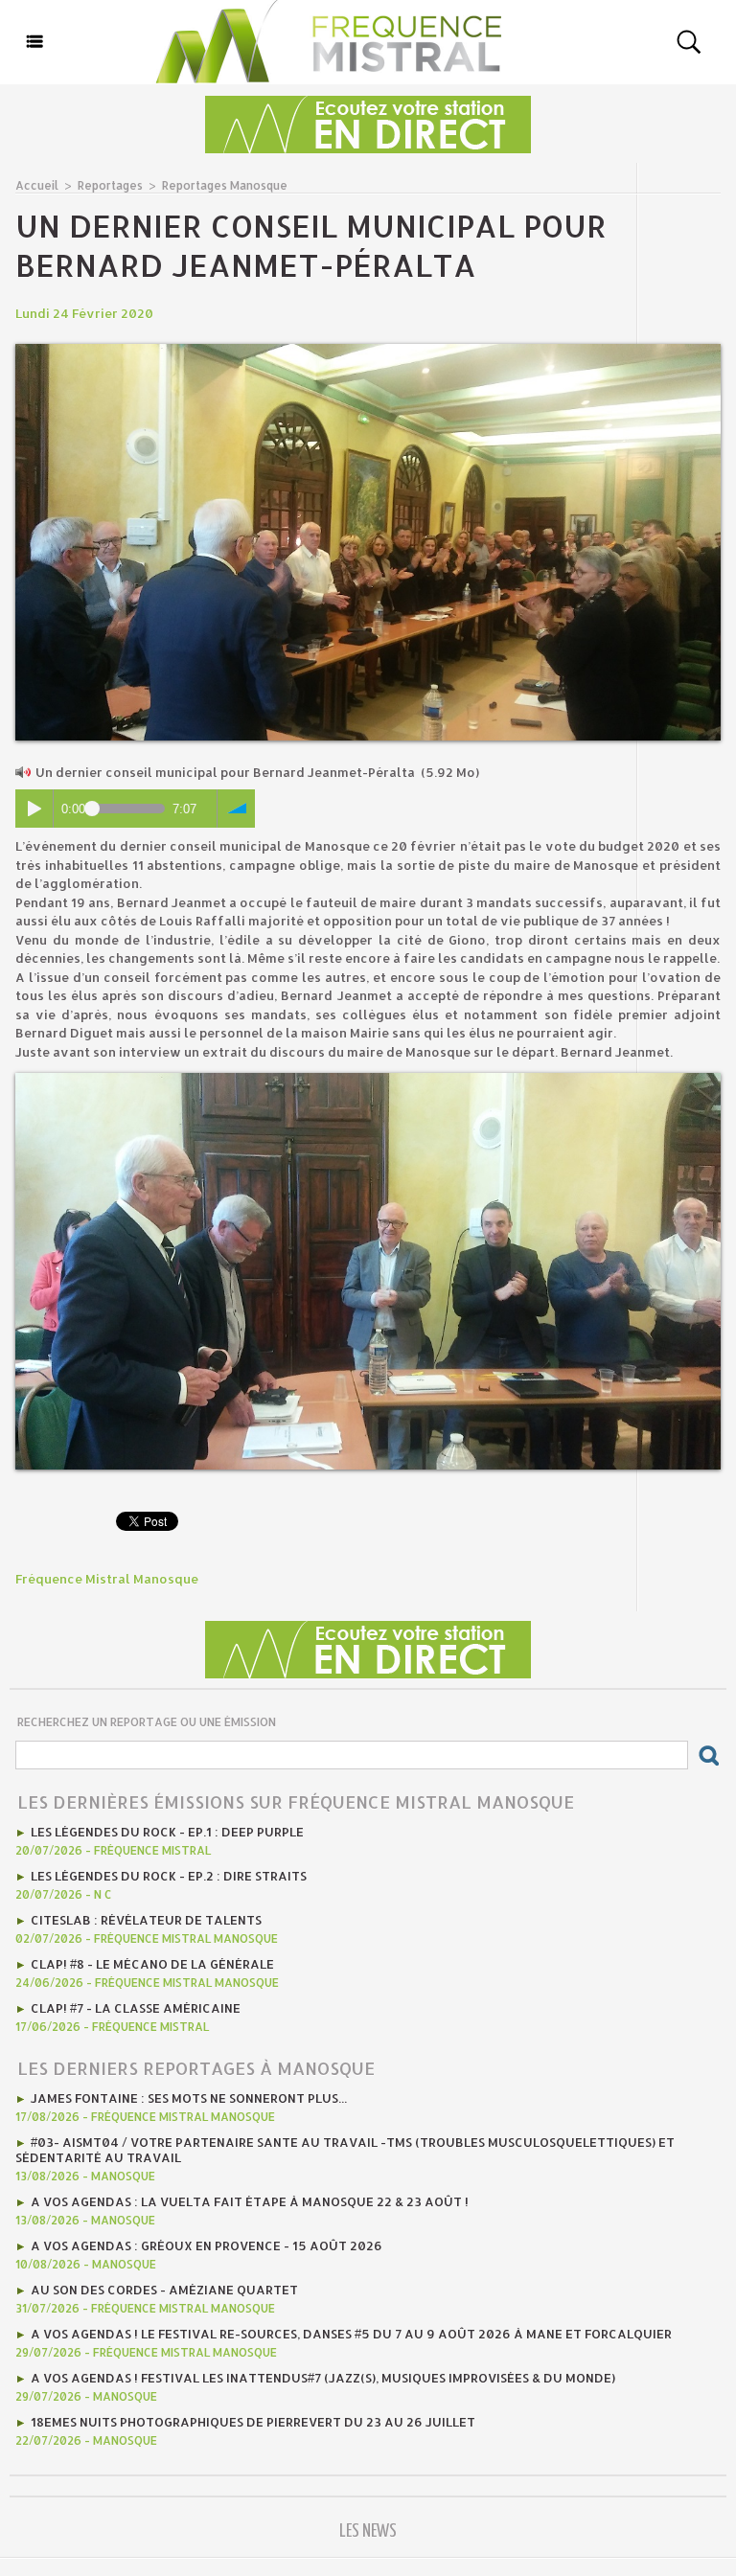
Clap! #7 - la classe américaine (136, 2008)
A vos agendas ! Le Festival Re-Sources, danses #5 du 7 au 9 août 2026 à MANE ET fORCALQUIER (351, 2334)
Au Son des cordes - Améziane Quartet (164, 2290)
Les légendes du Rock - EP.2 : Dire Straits (169, 1876)
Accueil (37, 185)
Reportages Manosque (225, 185)
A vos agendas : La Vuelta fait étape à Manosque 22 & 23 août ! (250, 2201)
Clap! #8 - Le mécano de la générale (152, 1964)
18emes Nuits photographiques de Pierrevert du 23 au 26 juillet (253, 2422)
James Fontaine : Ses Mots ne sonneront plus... (189, 2098)
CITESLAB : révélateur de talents (146, 1920)
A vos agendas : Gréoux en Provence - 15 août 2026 (207, 2245)
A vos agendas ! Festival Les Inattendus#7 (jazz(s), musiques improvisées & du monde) (323, 2378)
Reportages (110, 185)
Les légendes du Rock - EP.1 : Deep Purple (167, 1832)
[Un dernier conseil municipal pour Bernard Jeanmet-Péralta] (368, 350)
